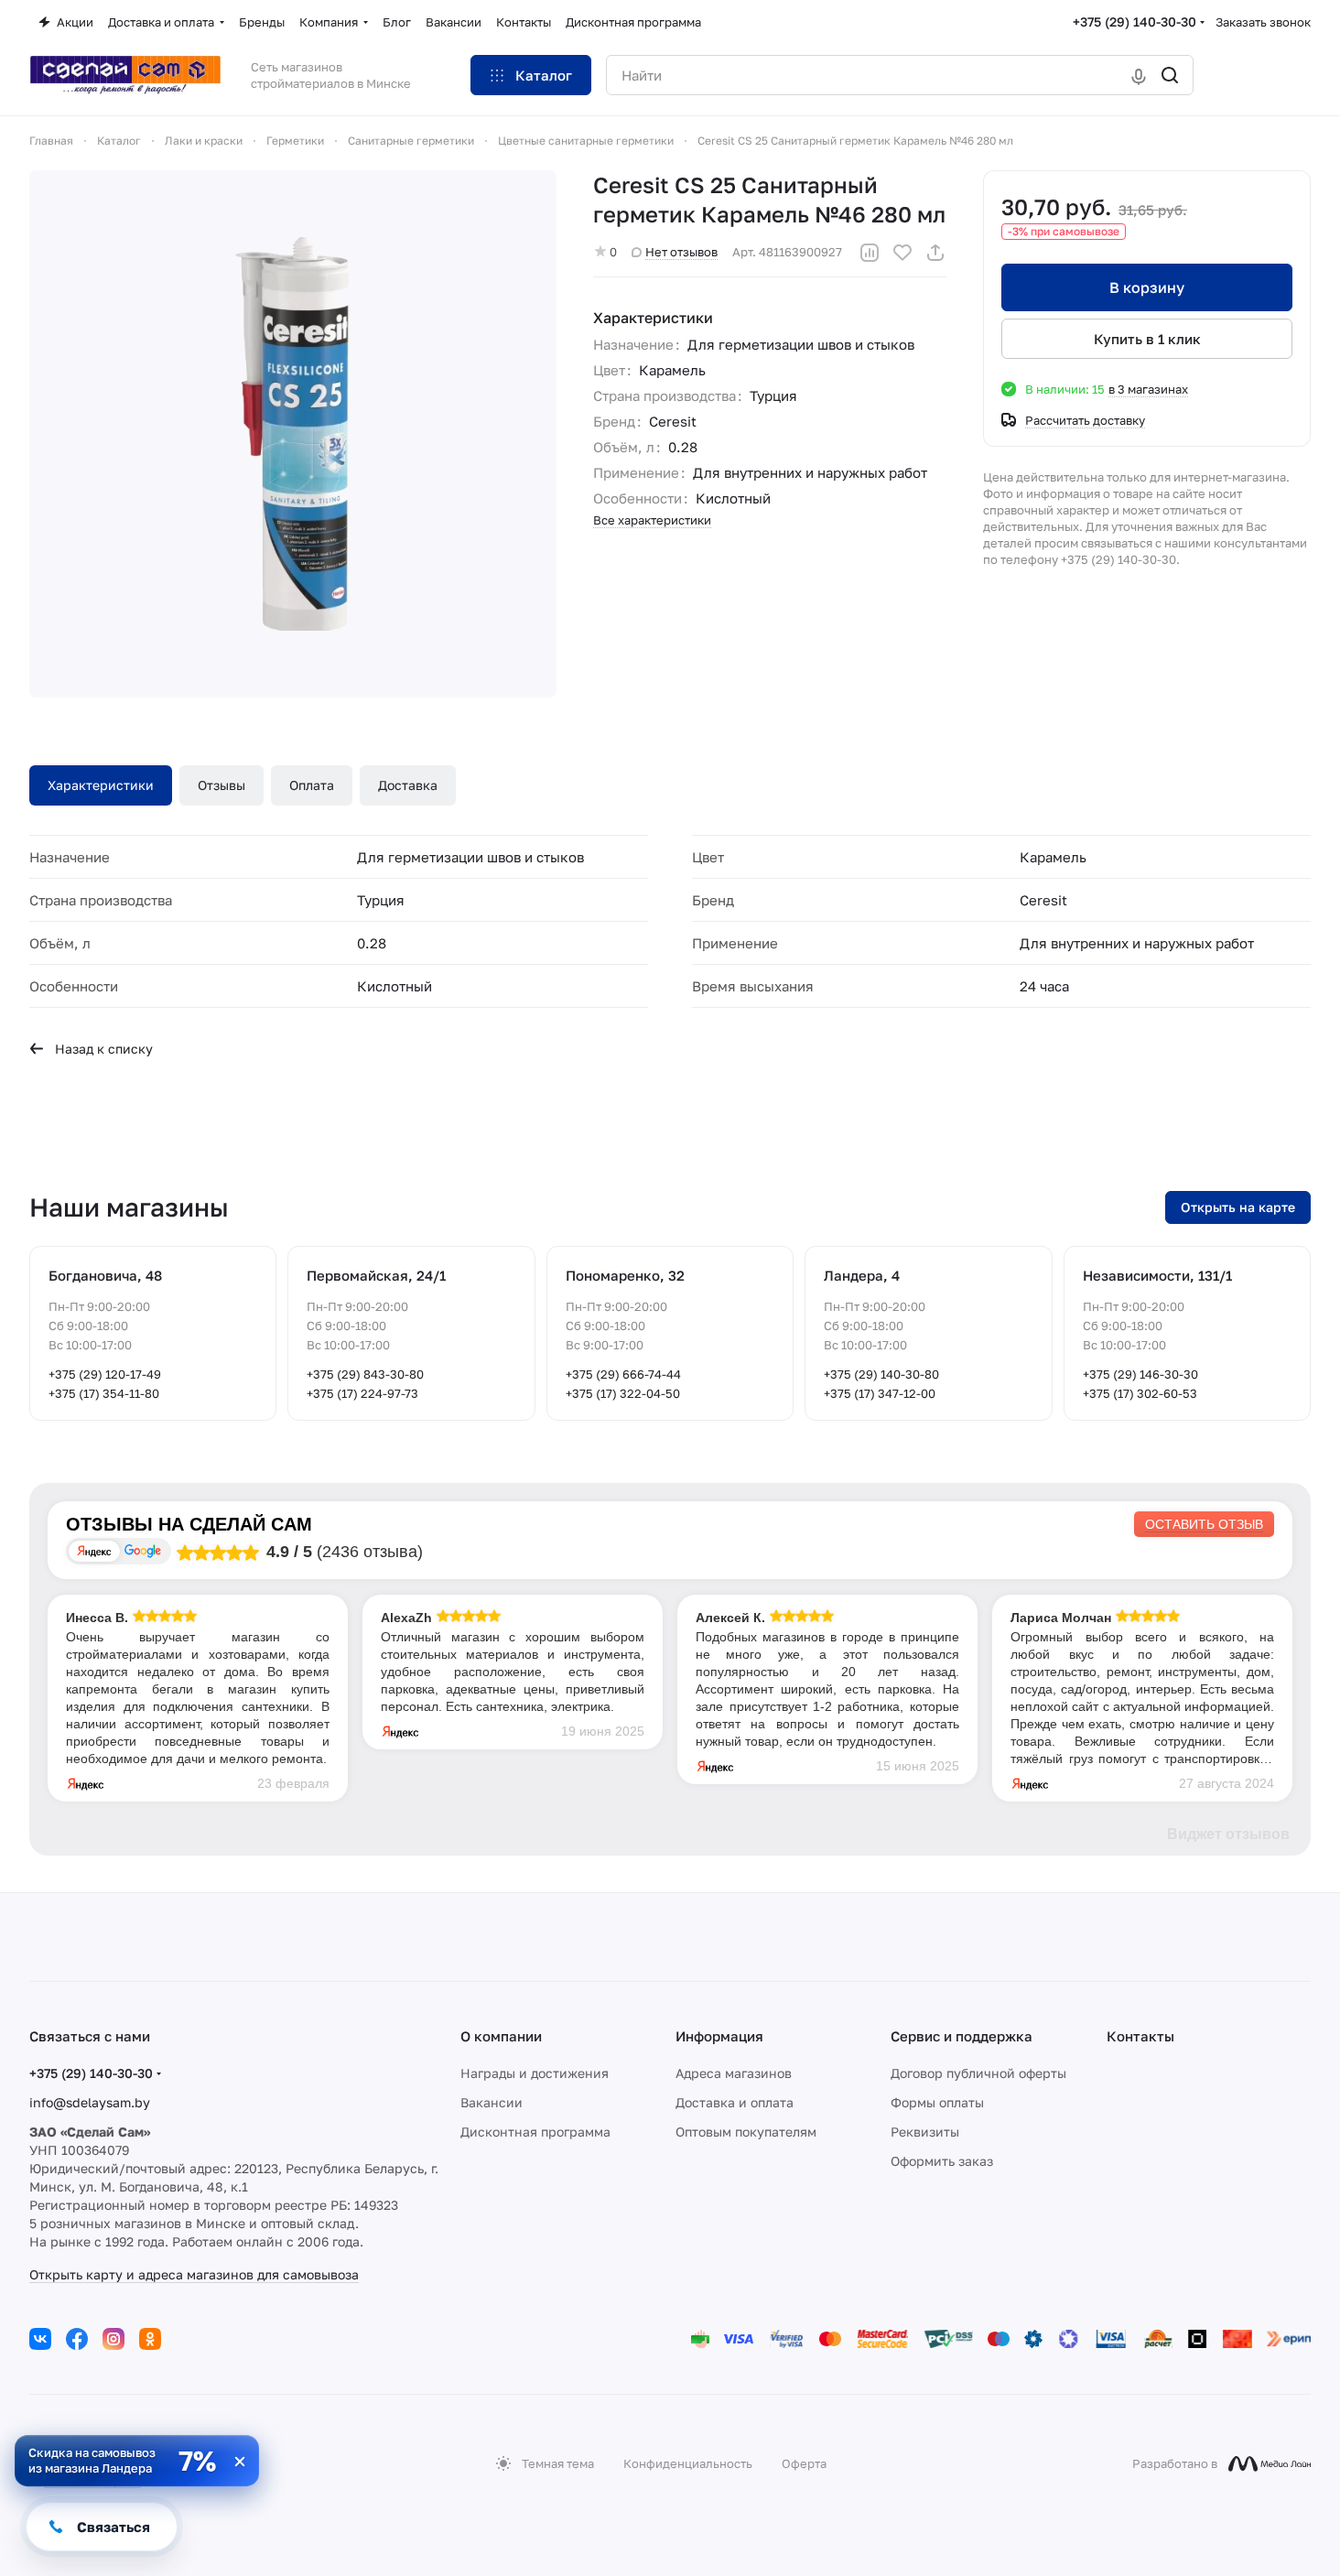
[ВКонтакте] (40, 2339)
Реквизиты (925, 2132)
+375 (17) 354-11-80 (104, 1393)
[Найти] (1170, 75)
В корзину (1147, 287)
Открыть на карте (1238, 1207)
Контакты (1140, 2036)
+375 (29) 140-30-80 (881, 1374)
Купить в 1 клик (1147, 339)
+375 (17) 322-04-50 (623, 1393)
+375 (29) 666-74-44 (623, 1374)
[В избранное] (902, 253)
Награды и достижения (535, 2073)
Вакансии (492, 2102)
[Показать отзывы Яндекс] (94, 1551)
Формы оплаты (937, 2102)
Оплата (312, 785)
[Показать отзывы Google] (143, 1551)
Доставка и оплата (735, 2102)
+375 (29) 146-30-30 (1140, 1374)
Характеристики (101, 785)
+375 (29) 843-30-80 (365, 1374)
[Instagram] (113, 2339)
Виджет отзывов (1228, 1834)
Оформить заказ (942, 2161)
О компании (501, 2036)
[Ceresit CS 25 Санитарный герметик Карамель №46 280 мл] (293, 434)
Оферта (804, 2463)
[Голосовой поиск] (1139, 75)
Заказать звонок (1263, 22)
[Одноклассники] (150, 2339)
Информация (719, 2036)
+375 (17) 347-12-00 (880, 1393)
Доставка (408, 785)
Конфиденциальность (688, 2463)
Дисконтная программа (535, 2132)
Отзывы (222, 785)
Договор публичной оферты (978, 2073)
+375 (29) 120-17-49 (105, 1374)
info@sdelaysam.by (90, 2102)
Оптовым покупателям (746, 2132)
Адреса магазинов (734, 2073)
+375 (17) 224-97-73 (362, 1393)
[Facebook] (77, 2339)
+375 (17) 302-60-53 (1140, 1393)
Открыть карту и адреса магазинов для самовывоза (194, 2274)
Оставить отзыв (1204, 1524)
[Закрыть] (240, 2462)
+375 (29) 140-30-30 (1135, 22)
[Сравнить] (870, 253)
